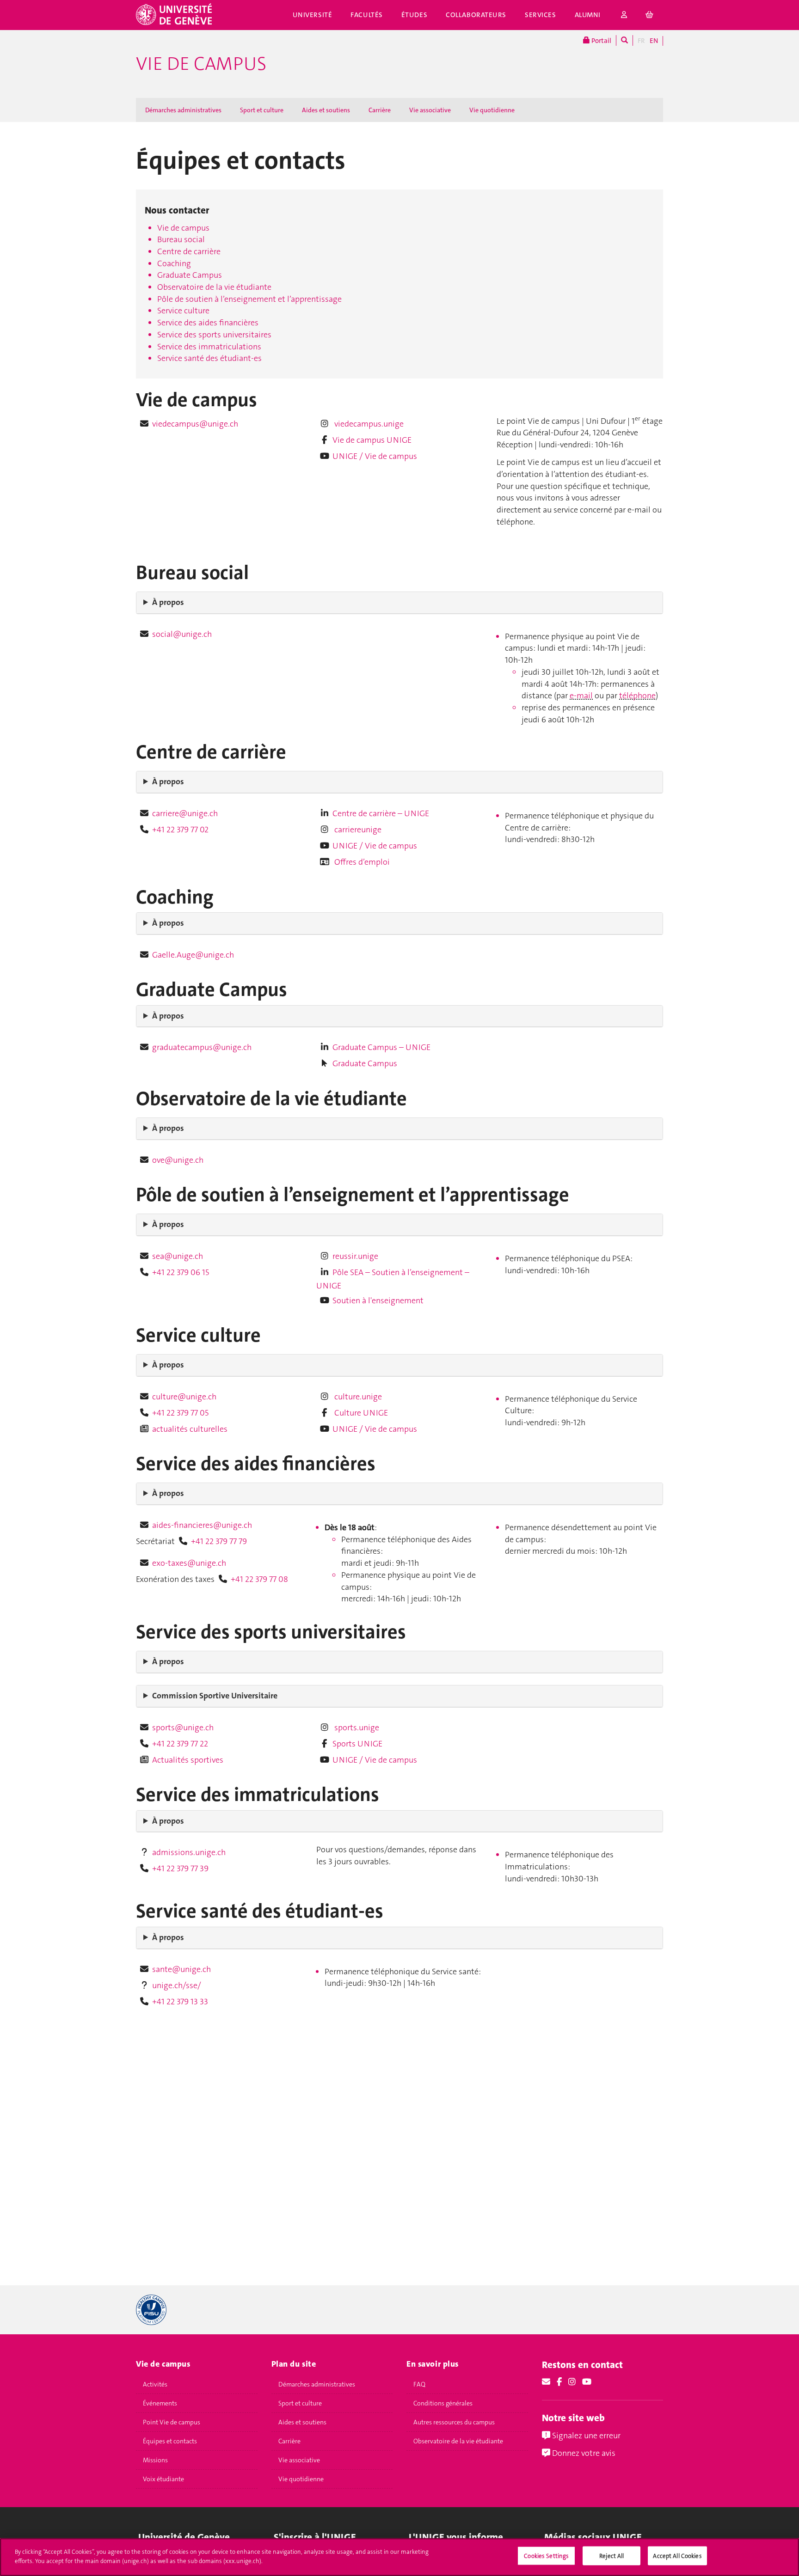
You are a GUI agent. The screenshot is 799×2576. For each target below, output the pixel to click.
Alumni (588, 15)
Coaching (174, 263)
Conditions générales (443, 2403)
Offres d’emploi (361, 862)
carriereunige (357, 830)
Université (313, 15)
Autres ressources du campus (454, 2422)
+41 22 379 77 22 (180, 1744)
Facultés (367, 15)
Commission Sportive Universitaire (215, 1696)
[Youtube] (587, 2382)
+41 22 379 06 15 (181, 1272)
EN (654, 41)
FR (641, 41)
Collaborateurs (476, 15)
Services (541, 15)
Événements (160, 2403)
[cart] (650, 15)
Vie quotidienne (492, 110)
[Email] (546, 2382)
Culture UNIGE (360, 1413)
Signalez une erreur (585, 2436)
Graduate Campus (190, 275)
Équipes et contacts (170, 2441)
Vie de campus (201, 64)
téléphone (637, 696)
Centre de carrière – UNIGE (381, 813)
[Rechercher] (624, 40)
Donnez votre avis (583, 2453)
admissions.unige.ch (189, 1852)
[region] (399, 2557)
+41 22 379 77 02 (180, 830)
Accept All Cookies (677, 2556)
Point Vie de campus (172, 2422)
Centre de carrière (189, 251)
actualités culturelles (190, 1429)
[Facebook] (559, 2382)
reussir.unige (355, 1256)
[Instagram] (572, 2382)
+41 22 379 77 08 (259, 1579)
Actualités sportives (188, 1760)
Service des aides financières (208, 323)
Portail (601, 41)
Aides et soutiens (326, 110)
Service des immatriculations (209, 347)
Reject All (612, 2556)
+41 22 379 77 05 (180, 1413)
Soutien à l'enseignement (378, 1300)
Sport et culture (262, 110)
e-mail (581, 696)
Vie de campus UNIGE (372, 440)
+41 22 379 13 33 (180, 2002)
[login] (624, 15)
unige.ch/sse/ (177, 1985)
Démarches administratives (183, 110)
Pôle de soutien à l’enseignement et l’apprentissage (249, 299)
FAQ (419, 2384)
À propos (168, 602)
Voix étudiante (163, 2479)
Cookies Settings (546, 2556)
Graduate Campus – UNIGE (381, 1047)
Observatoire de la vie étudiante (214, 287)
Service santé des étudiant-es (209, 358)
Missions (155, 2460)
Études (414, 15)
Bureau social (181, 239)
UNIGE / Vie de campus (375, 456)
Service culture (183, 311)
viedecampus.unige (368, 424)
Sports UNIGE (357, 1744)
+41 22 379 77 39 (180, 1868)
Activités (155, 2384)
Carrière (380, 110)
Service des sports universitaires (214, 335)
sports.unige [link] (357, 1728)
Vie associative (430, 110)
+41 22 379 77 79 (219, 1541)
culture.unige (357, 1397)
